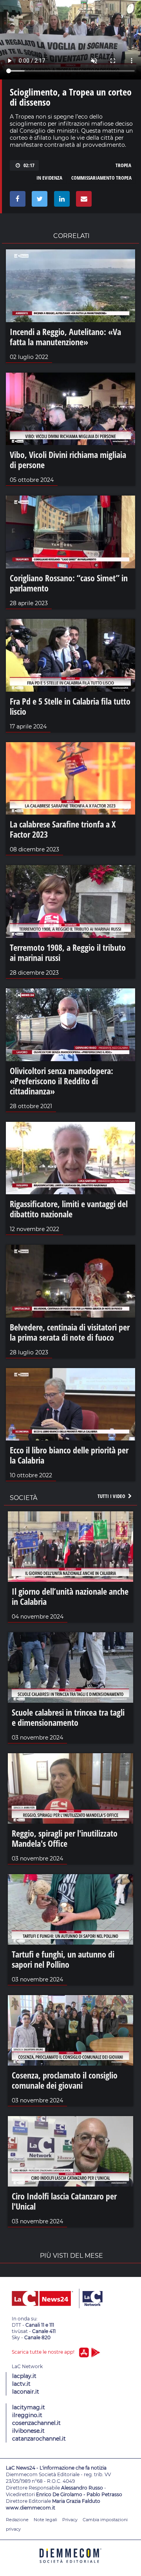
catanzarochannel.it (39, 2439)
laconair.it (26, 2392)
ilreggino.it (27, 2415)
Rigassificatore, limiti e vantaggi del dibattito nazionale (69, 1209)
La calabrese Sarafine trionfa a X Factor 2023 (63, 829)
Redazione (17, 2520)
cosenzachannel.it (36, 2423)
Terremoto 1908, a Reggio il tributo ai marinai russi (68, 952)
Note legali (45, 2520)
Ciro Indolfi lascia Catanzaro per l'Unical (64, 2201)
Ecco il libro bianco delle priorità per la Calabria (69, 1455)
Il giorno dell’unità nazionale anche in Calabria (70, 1596)
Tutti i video (112, 1496)
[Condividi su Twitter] (38, 201)
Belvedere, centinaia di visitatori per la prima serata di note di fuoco (70, 1332)
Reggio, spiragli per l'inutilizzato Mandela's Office (65, 1838)
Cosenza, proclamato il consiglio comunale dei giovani (65, 2080)
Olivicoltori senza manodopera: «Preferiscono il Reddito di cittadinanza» (61, 1081)
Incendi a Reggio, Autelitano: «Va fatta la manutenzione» (65, 337)
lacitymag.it (29, 2407)
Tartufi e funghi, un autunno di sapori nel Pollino (63, 1959)
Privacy (70, 2520)
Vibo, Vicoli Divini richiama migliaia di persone (68, 460)
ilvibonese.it (28, 2431)
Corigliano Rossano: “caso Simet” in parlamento (69, 583)
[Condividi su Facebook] (16, 201)
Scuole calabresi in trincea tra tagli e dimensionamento (68, 1717)
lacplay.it (24, 2376)
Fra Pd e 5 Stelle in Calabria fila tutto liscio (70, 706)
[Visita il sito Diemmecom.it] (70, 2566)
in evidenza (49, 178)
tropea (123, 165)
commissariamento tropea (101, 178)
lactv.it (21, 2384)
